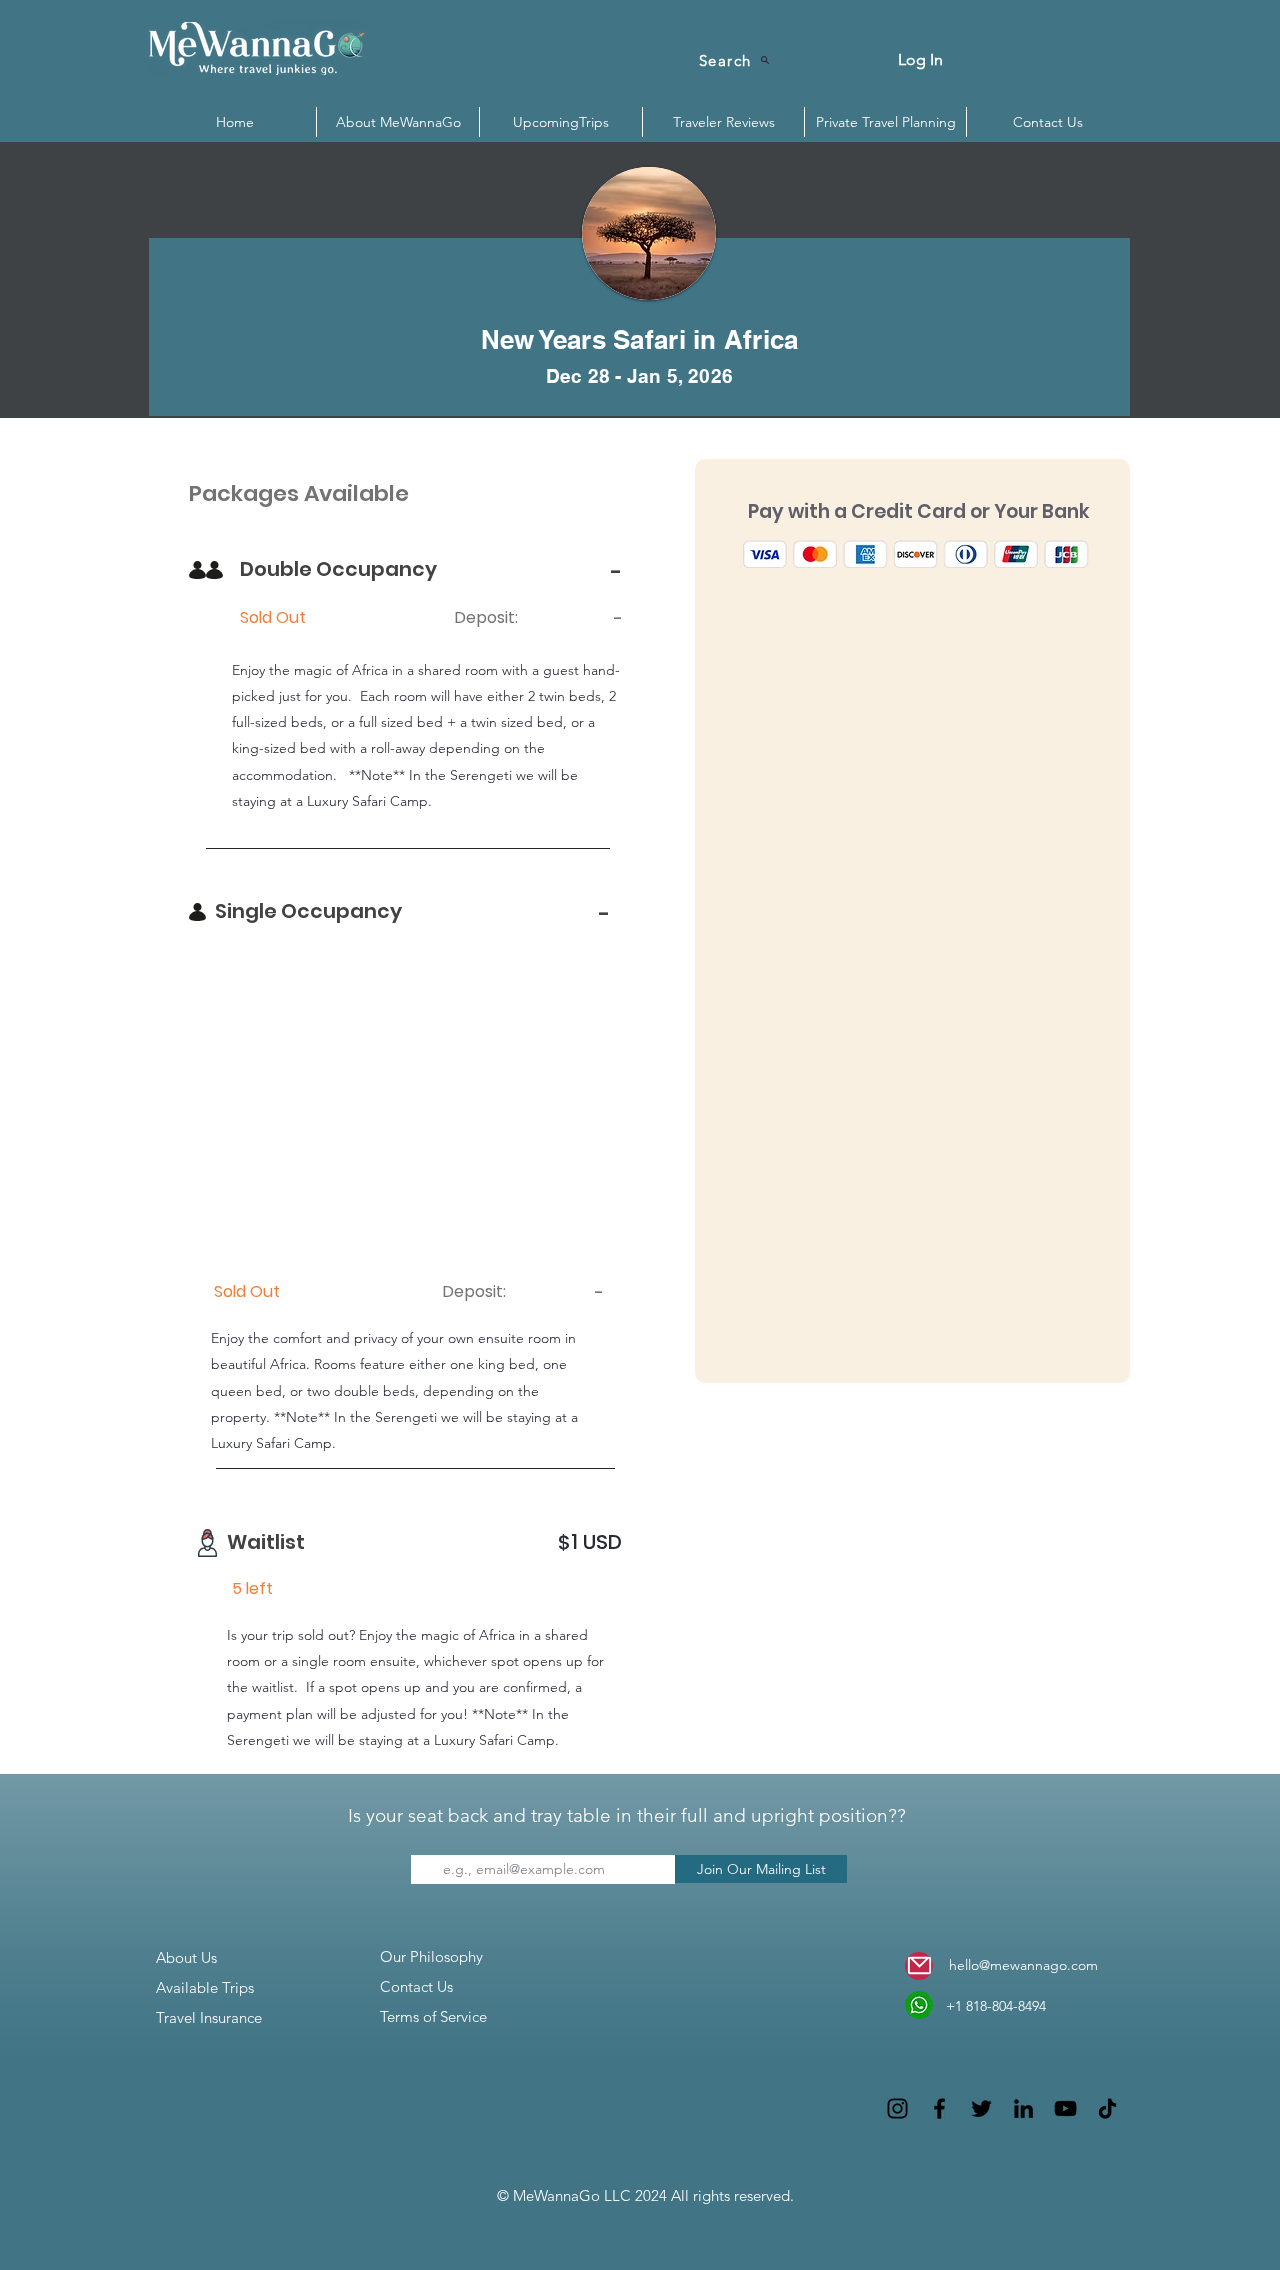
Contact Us (416, 1986)
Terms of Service (433, 2016)
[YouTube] (1065, 2108)
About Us (186, 1957)
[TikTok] (1107, 2108)
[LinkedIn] (1023, 2108)
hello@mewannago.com (1023, 1965)
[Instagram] (897, 2108)
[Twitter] (981, 2108)
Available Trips (205, 1987)
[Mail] (919, 1966)
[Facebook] (939, 2108)
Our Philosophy (431, 1956)
